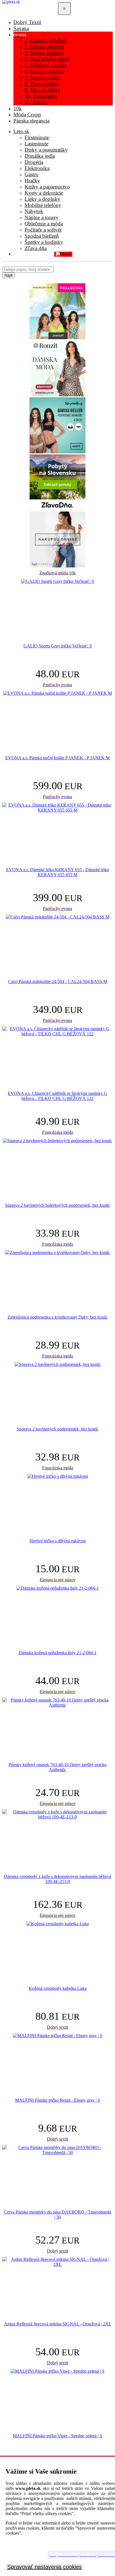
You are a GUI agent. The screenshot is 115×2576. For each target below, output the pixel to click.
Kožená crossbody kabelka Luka (58, 1988)
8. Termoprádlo (41, 84)
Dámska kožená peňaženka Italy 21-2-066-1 (58, 1653)
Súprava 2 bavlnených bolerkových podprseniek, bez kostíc (57, 1205)
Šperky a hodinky (44, 242)
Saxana (21, 28)
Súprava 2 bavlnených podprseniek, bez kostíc (58, 1429)
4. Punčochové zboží (47, 59)
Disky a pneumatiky (46, 150)
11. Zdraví (36, 102)
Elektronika (37, 168)
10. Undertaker (41, 96)
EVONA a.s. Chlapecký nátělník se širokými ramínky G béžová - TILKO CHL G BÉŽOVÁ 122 (57, 1096)
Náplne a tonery (42, 217)
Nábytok (34, 211)
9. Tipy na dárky (42, 90)
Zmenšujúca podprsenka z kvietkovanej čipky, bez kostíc (58, 1317)
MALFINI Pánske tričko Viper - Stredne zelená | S (57, 2436)
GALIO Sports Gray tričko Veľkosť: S (58, 646)
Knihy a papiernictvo (47, 187)
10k (18, 108)
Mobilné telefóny (43, 205)
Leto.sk (21, 131)
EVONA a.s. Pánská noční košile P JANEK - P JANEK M (57, 758)
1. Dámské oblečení (46, 41)
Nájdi (9, 275)
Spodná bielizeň (42, 236)
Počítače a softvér (43, 230)
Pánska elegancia (31, 121)
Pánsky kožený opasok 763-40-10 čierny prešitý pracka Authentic (57, 1767)
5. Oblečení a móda (45, 65)
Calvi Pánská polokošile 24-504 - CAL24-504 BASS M (58, 981)
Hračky (32, 181)
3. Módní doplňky (44, 53)
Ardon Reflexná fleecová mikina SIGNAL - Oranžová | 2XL (58, 2324)
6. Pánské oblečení (45, 71)
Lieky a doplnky (42, 199)
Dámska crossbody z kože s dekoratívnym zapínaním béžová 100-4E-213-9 (57, 1879)
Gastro (32, 174)
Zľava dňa (36, 248)
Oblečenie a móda (44, 224)
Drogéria (34, 162)
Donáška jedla (40, 156)
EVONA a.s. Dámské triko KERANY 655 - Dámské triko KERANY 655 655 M (58, 872)
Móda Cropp (27, 115)
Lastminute (36, 144)
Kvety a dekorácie (44, 193)
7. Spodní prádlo (43, 78)
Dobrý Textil (27, 22)
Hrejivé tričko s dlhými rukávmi (58, 1541)
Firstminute (37, 137)
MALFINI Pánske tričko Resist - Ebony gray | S (58, 2100)
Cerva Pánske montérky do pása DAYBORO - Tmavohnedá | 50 (57, 2215)
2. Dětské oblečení (44, 47)
